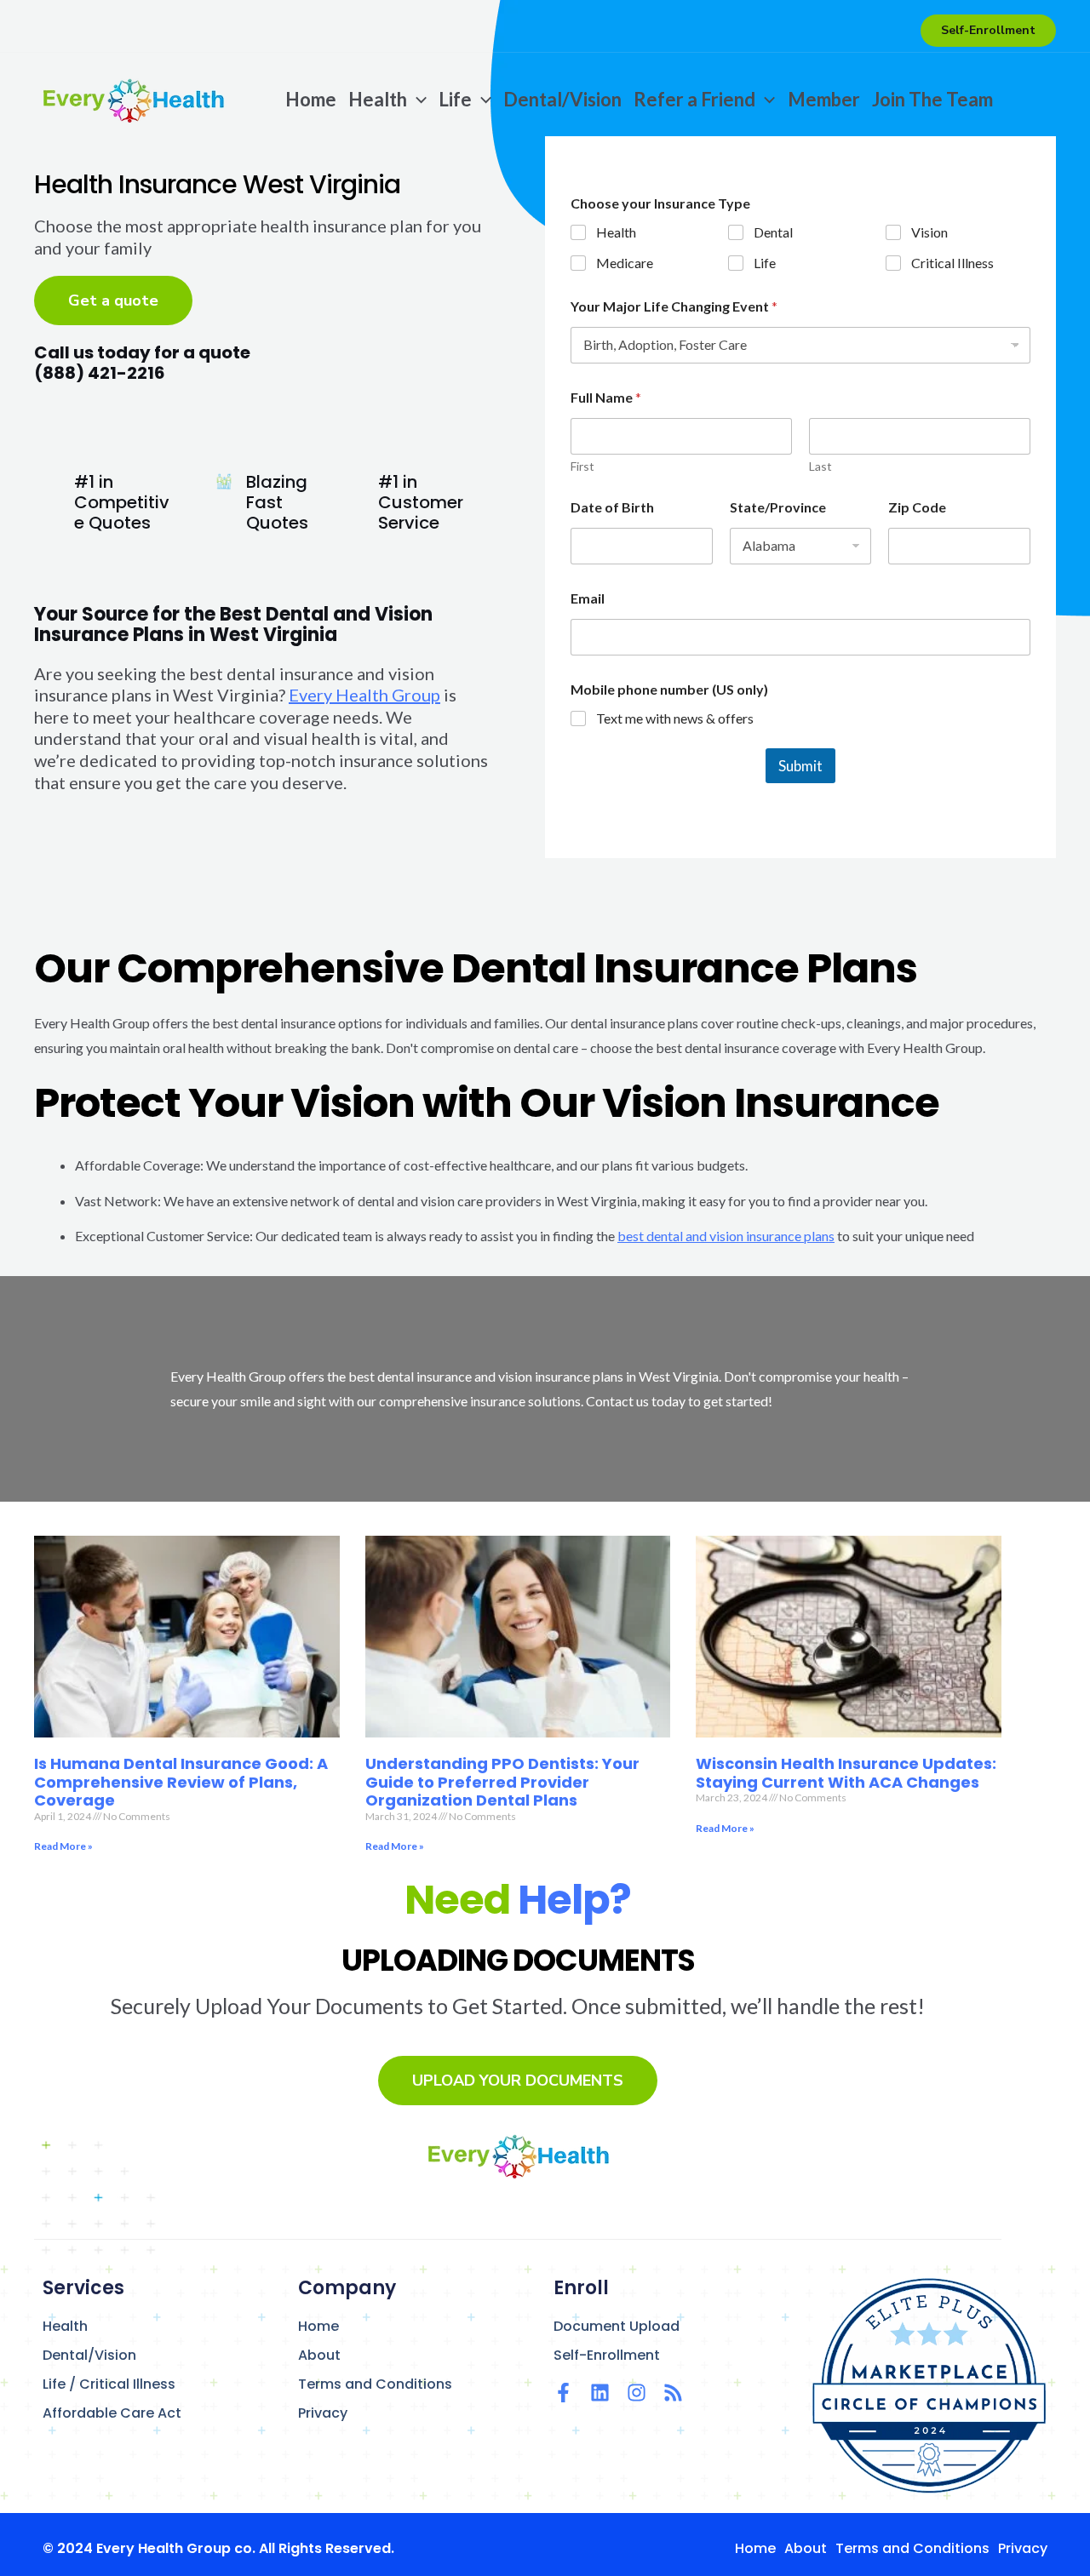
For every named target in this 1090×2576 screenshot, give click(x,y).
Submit (800, 766)
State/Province (778, 507)
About (319, 2355)
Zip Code (917, 507)
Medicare (625, 263)
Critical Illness (952, 263)
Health (616, 232)
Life (765, 263)
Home (318, 2326)
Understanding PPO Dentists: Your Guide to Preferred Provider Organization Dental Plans (502, 1782)
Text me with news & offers (675, 718)
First (582, 466)
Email (588, 598)
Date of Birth (612, 507)
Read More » (63, 1846)
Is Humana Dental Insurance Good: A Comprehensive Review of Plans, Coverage (181, 1782)
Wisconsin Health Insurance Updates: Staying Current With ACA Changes (846, 1773)
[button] (988, 31)
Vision (929, 232)
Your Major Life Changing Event (674, 306)
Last (820, 466)
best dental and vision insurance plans (726, 1236)
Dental (773, 232)
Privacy (323, 2413)
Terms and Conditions (375, 2384)
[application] (417, 100)
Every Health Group (364, 695)
